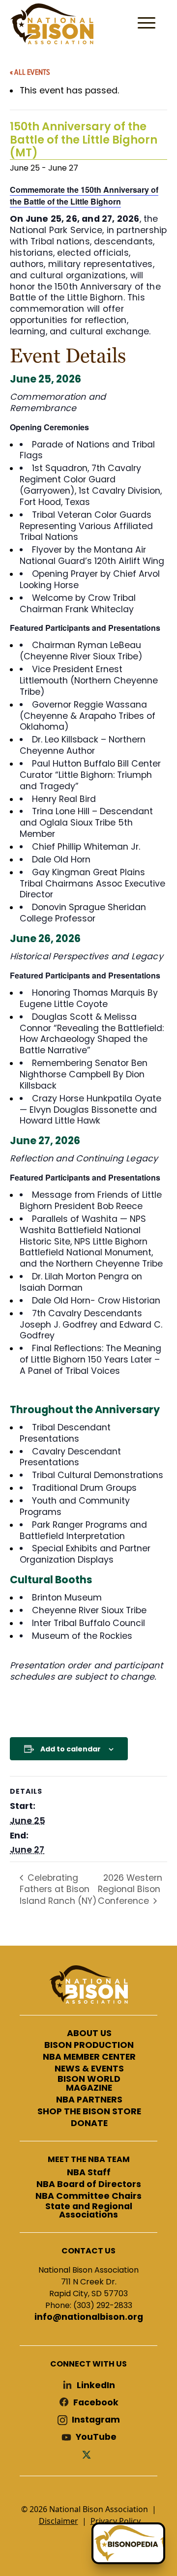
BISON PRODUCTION (89, 2045)
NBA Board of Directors (89, 2185)
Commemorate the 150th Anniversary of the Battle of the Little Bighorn (84, 195)
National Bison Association (52, 24)
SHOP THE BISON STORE (89, 2112)
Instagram (96, 2420)
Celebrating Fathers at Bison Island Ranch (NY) (58, 1889)
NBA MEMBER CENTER (89, 2057)
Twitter (88, 2454)
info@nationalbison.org (89, 2317)
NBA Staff (89, 2173)
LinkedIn (96, 2385)
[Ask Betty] (128, 2543)
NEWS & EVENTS (89, 2069)
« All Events (30, 72)
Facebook (96, 2403)
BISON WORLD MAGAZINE (89, 2084)
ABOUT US (89, 2034)
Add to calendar (71, 1749)
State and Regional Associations (89, 2211)
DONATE (89, 2124)
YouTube (96, 2437)
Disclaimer (59, 2521)
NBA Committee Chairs (88, 2196)
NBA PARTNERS (89, 2100)
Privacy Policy (116, 2521)
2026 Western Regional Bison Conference (130, 1889)
